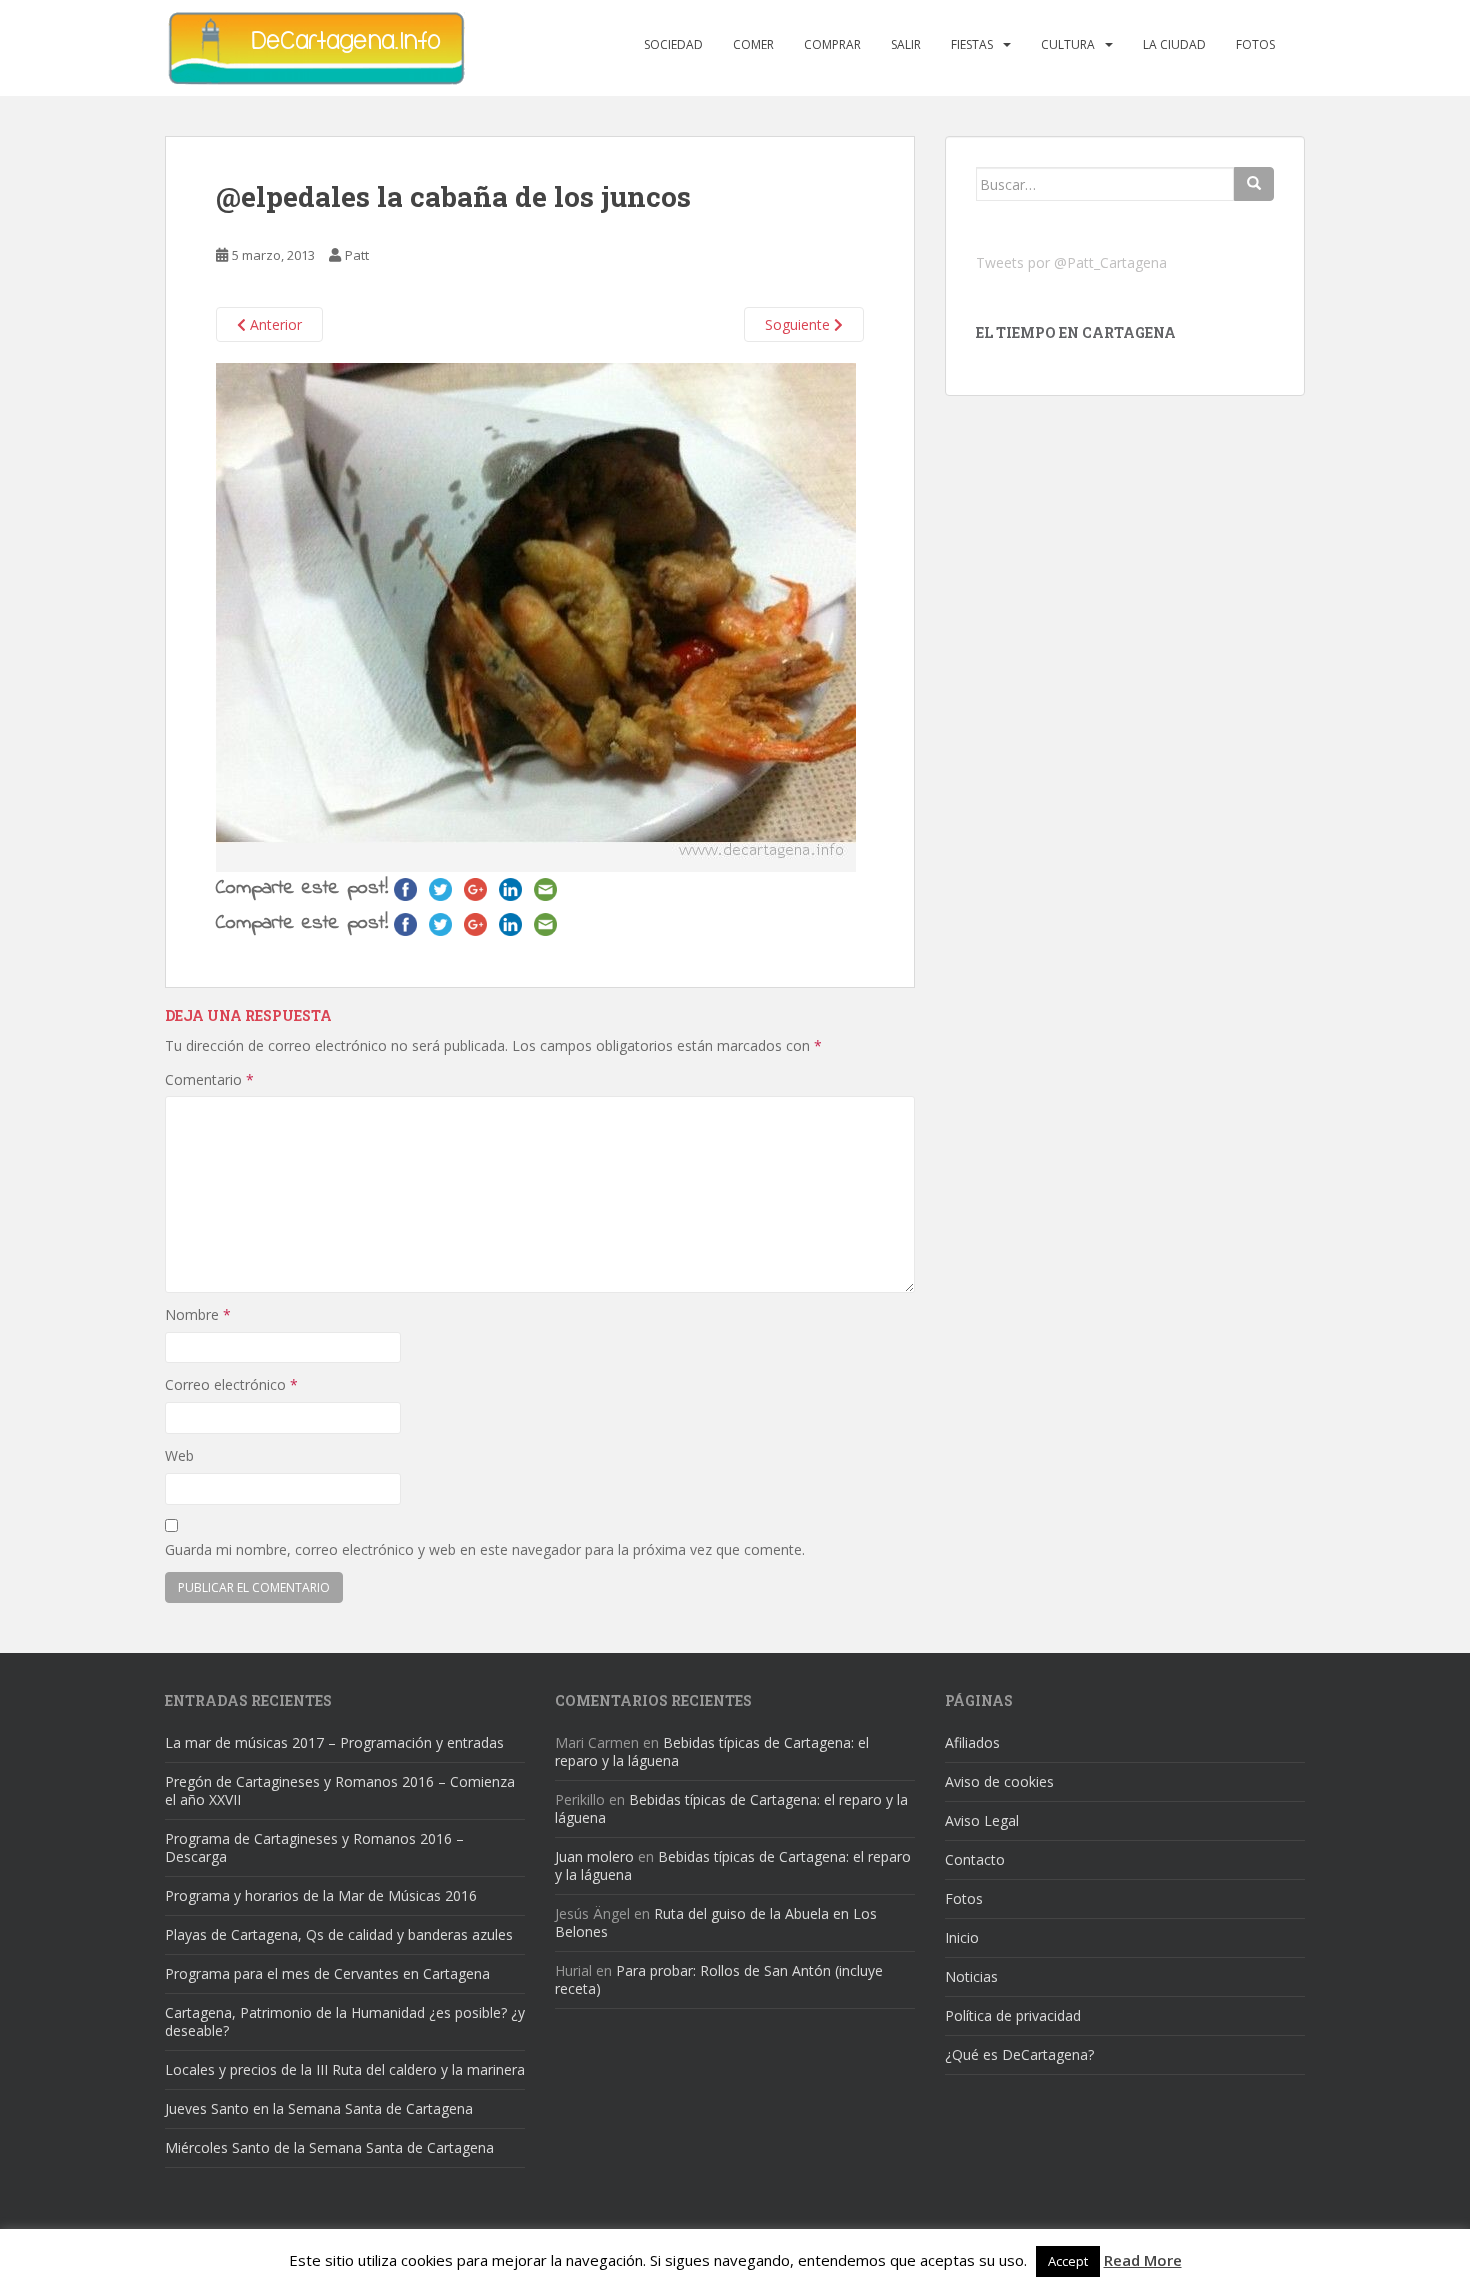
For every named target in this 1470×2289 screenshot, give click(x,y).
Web (179, 1455)
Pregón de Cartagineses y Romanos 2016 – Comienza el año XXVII (340, 1790)
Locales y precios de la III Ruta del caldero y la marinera (345, 2069)
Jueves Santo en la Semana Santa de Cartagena (319, 2108)
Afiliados (972, 1742)
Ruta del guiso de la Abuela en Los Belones (716, 1922)
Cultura (1068, 44)
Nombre (198, 1314)
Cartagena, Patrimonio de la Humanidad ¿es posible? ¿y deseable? (345, 2021)
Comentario (209, 1079)
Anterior (274, 324)
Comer (753, 44)
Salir (906, 44)
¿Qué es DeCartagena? (1019, 2054)
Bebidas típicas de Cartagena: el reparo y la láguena (712, 1751)
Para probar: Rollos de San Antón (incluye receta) (719, 1979)
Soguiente (799, 324)
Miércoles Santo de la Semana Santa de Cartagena (329, 2147)
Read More (1143, 2260)
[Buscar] (1254, 184)
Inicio (962, 1937)
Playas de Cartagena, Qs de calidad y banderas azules (339, 1934)
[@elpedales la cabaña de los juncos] (536, 616)
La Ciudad (1174, 44)
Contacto (975, 1859)
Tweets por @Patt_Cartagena (1071, 262)
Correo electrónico (231, 1384)
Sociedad (673, 44)
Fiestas (972, 44)
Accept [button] (1068, 2261)
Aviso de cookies (999, 1781)
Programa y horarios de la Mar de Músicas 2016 (321, 1895)
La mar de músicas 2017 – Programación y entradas (334, 1742)
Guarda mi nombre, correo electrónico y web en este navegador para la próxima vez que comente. (485, 1549)
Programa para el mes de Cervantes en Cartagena (327, 1973)
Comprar (832, 44)
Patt (357, 255)
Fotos (1255, 44)
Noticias (971, 1976)
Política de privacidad (1013, 2015)
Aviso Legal (982, 1820)
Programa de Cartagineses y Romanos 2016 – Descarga (314, 1847)
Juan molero (594, 1856)
